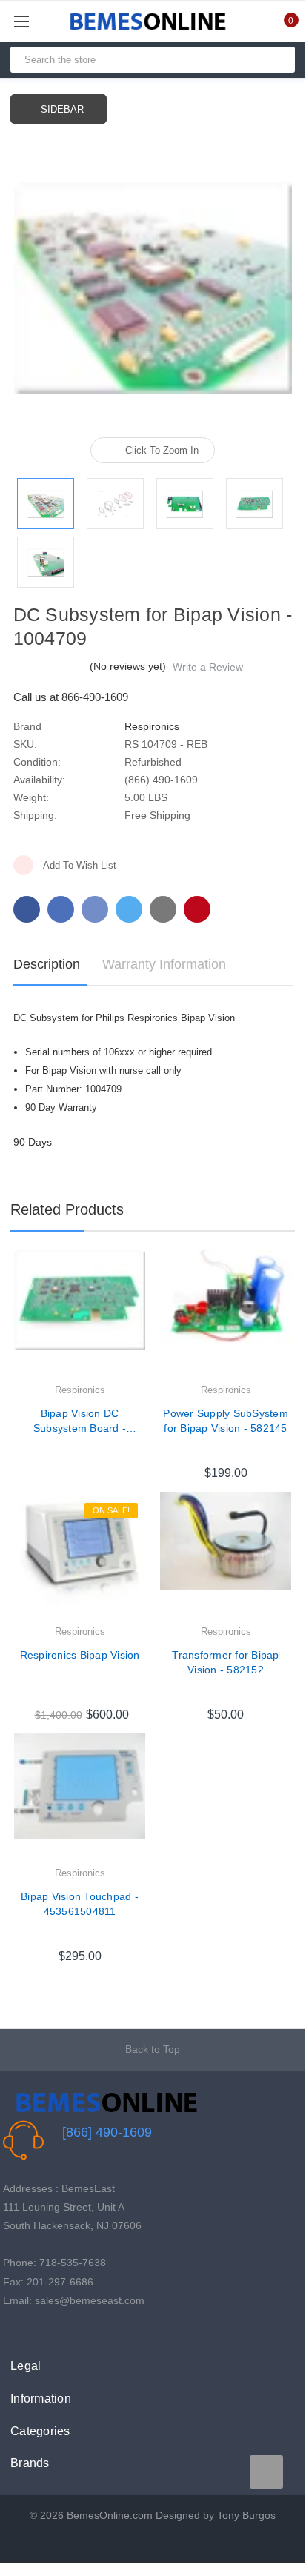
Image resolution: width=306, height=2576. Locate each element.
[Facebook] (27, 909)
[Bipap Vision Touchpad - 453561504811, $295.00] (80, 1799)
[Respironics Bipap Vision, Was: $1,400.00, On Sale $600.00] (80, 1557)
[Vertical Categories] (38, 21)
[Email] (61, 909)
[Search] (277, 60)
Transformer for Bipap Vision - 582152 (225, 1662)
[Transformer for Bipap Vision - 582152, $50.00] (226, 1557)
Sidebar (62, 109)
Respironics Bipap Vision (80, 1655)
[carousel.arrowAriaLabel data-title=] (266, 2472)
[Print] (95, 909)
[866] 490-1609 (107, 2132)
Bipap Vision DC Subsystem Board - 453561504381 (80, 1421)
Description (47, 964)
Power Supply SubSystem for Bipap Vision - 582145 (226, 1421)
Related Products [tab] (67, 1209)
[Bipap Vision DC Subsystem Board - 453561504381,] (80, 1316)
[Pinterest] (197, 909)
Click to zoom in (162, 450)
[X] (129, 909)
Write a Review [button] (208, 667)
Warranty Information (164, 964)
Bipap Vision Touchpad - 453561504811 (80, 1904)
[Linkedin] (163, 909)
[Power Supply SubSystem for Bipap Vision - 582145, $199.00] (226, 1316)
